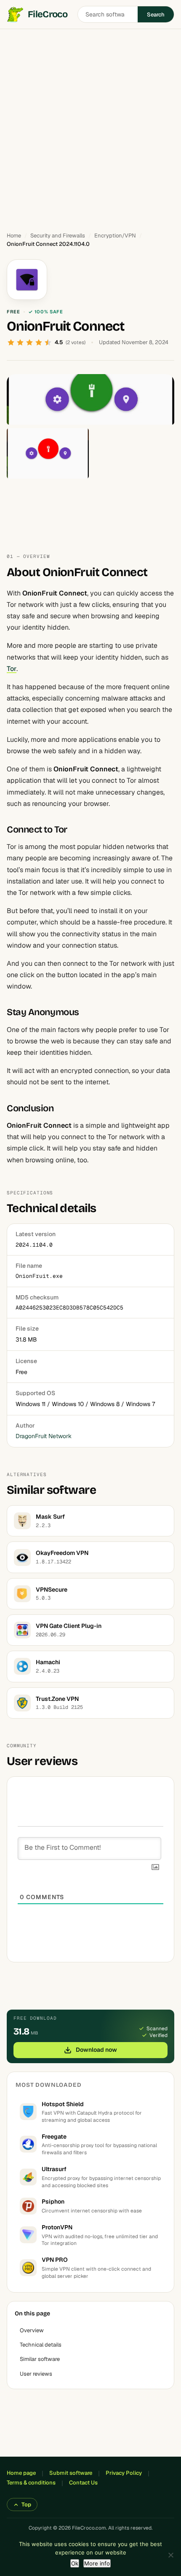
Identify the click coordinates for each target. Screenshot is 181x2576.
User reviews (36, 2374)
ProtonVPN (57, 2227)
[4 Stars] (39, 342)
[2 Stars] (20, 342)
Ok (75, 2563)
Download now (96, 2050)
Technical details (41, 2345)
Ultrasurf (54, 2169)
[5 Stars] (48, 342)
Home (14, 236)
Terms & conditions (31, 2483)
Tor (12, 669)
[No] (170, 2555)
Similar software (40, 2359)
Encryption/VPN (115, 236)
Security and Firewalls (58, 236)
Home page (21, 2473)
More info (97, 2563)
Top (26, 2505)
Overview (32, 2330)
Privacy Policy (124, 2473)
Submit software (71, 2473)
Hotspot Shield (63, 2104)
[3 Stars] (29, 342)
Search (156, 15)
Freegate (54, 2137)
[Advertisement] (90, 127)
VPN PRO (55, 2260)
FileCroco (48, 14)
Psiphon (53, 2201)
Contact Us (83, 2483)
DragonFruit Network (44, 1436)
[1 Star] (11, 342)
